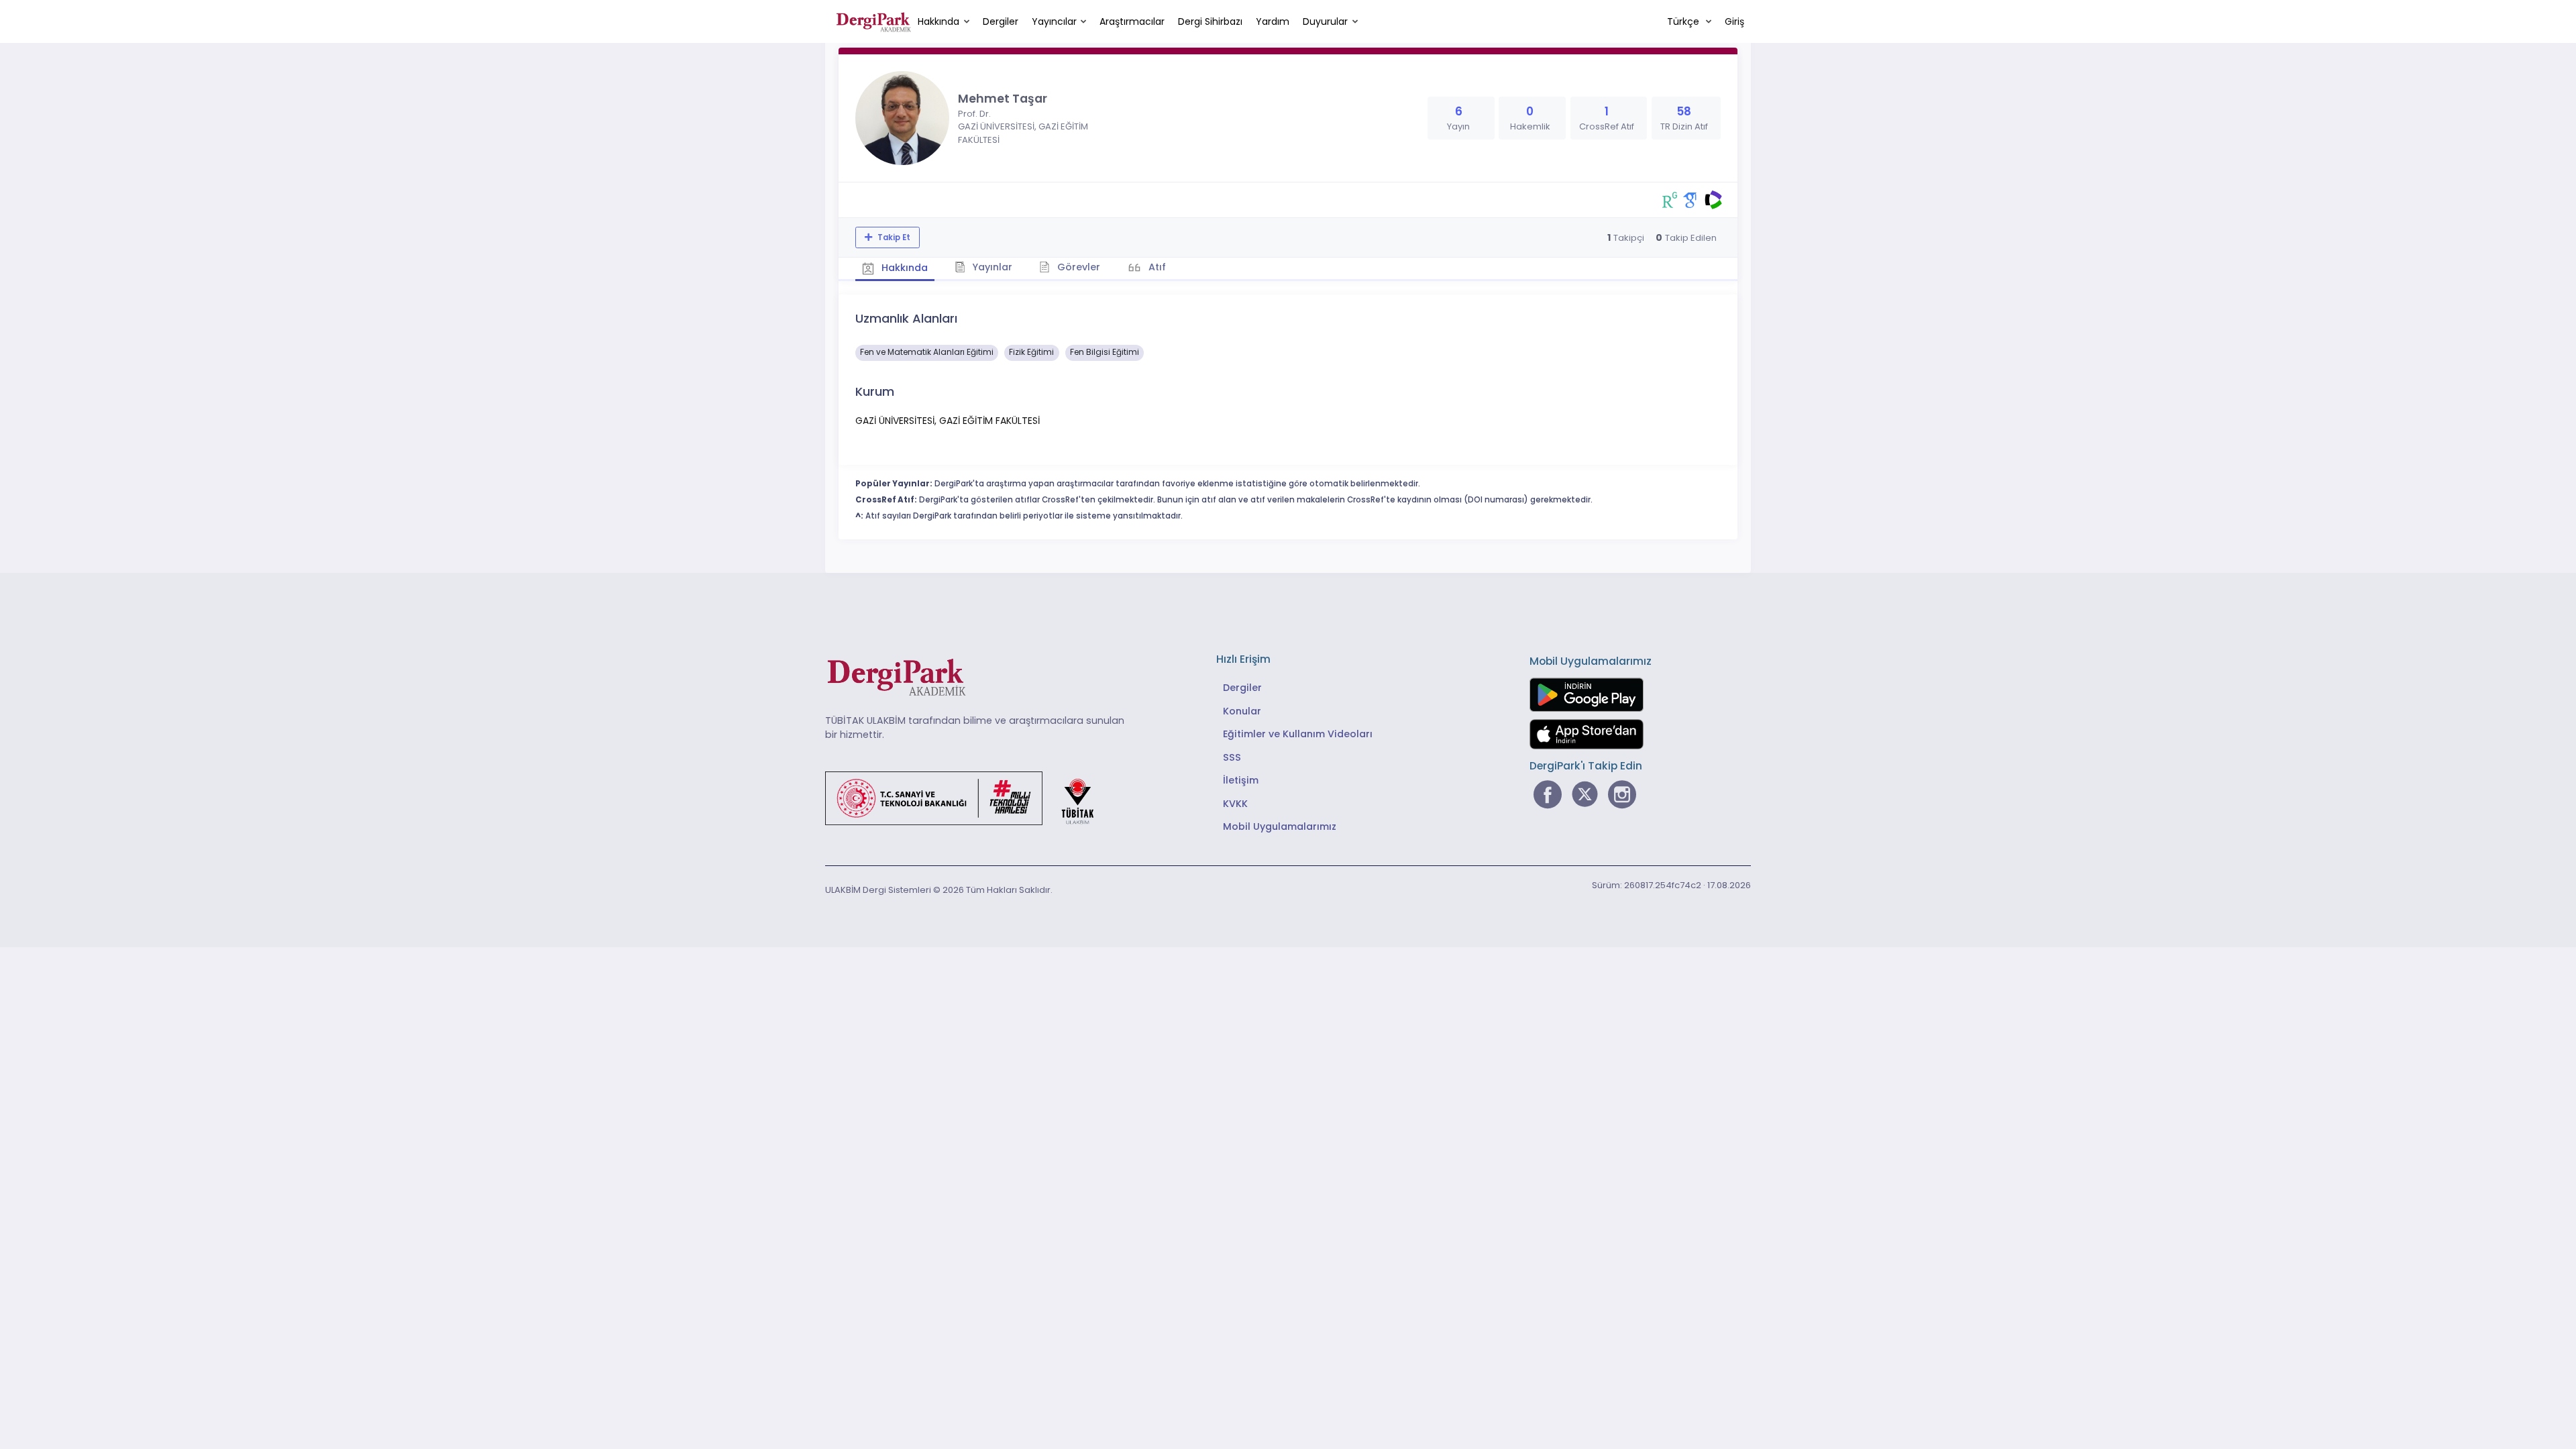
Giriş (1734, 21)
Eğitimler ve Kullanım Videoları (1298, 734)
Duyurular (1325, 21)
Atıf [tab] (1156, 267)
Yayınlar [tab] (991, 267)
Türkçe (1684, 21)
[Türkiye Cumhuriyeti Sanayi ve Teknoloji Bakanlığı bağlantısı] (968, 797)
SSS (1232, 757)
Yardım (1273, 21)
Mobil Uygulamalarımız (1280, 826)
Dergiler (1001, 21)
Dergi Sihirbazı (1210, 21)
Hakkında (938, 21)
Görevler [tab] (1077, 267)
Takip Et (893, 237)
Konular (1242, 711)
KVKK (1235, 804)
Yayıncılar (1054, 21)
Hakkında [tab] (903, 268)
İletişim (1241, 780)
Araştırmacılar (1132, 21)
